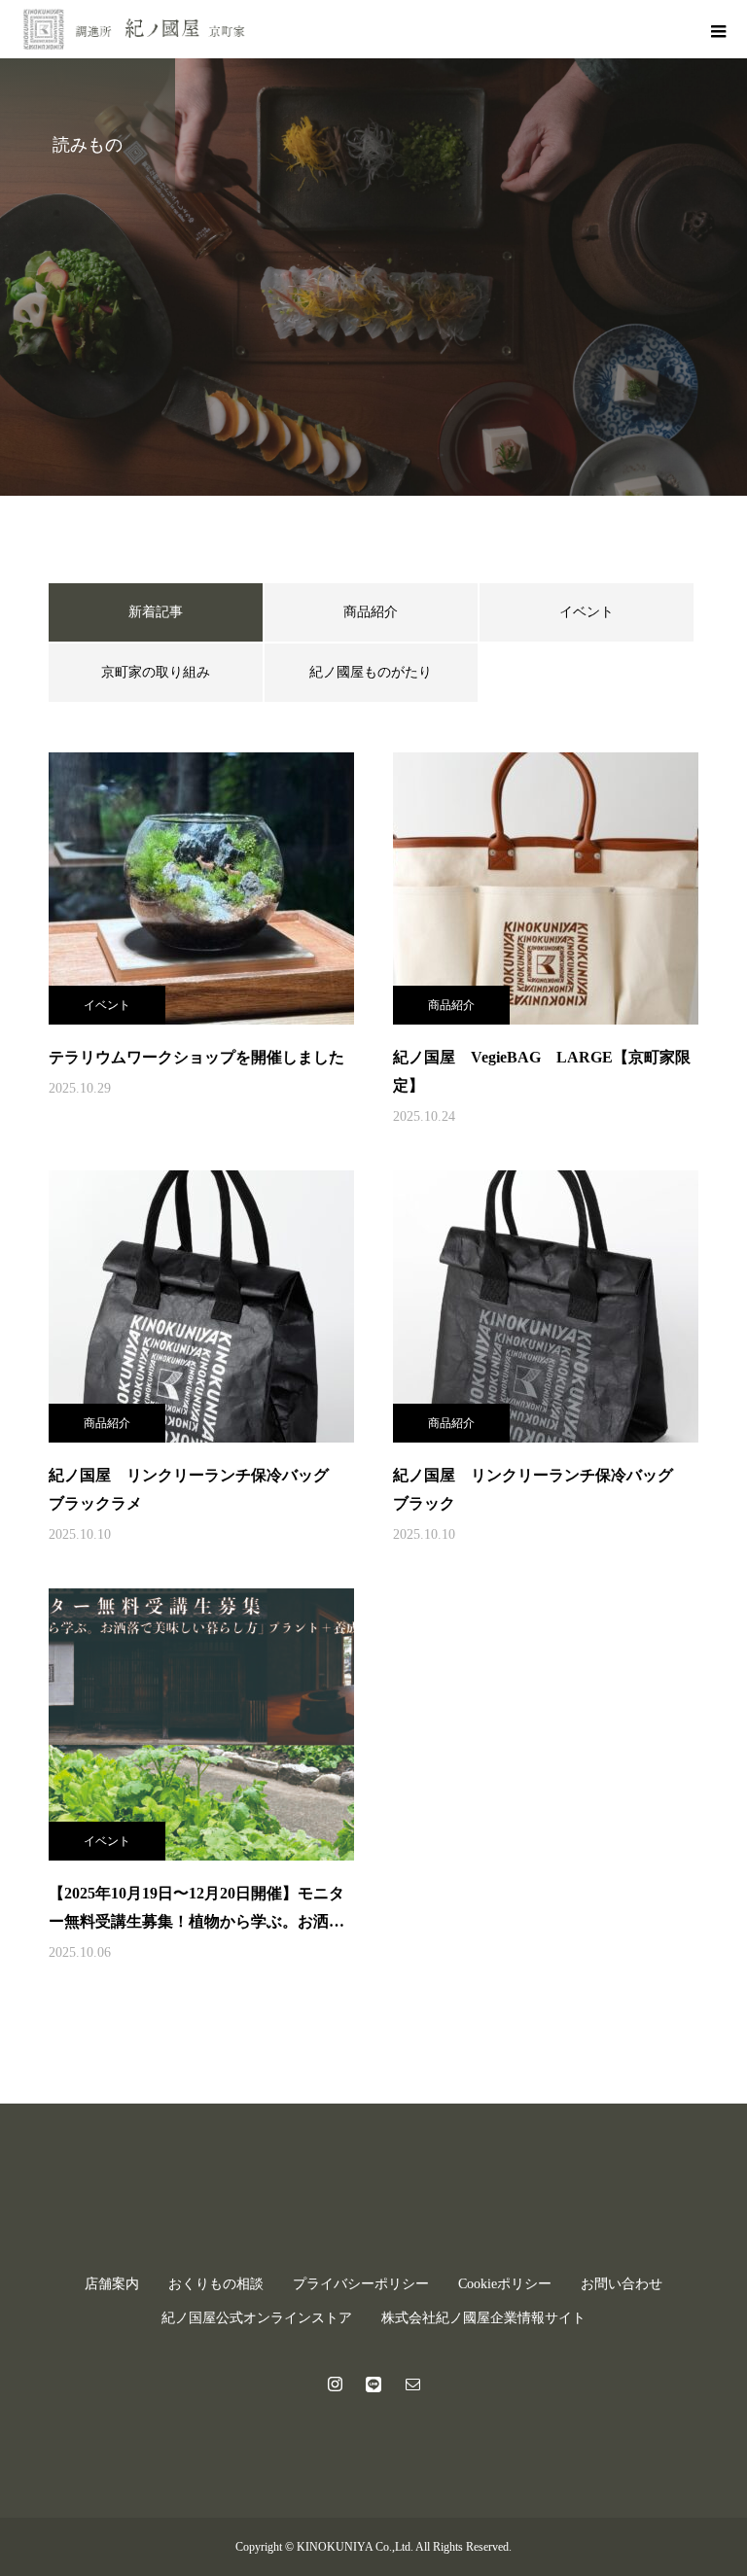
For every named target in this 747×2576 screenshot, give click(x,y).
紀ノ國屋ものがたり (371, 672)
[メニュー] (718, 29)
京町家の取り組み (156, 672)
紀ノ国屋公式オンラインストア (257, 2318)
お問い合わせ (622, 2284)
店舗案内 (112, 2284)
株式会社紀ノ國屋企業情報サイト (483, 2318)
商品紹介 (371, 612)
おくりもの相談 (216, 2284)
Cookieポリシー (505, 2284)
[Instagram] (335, 2384)
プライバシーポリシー (361, 2284)
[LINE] (373, 2384)
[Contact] (412, 2384)
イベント (587, 612)
